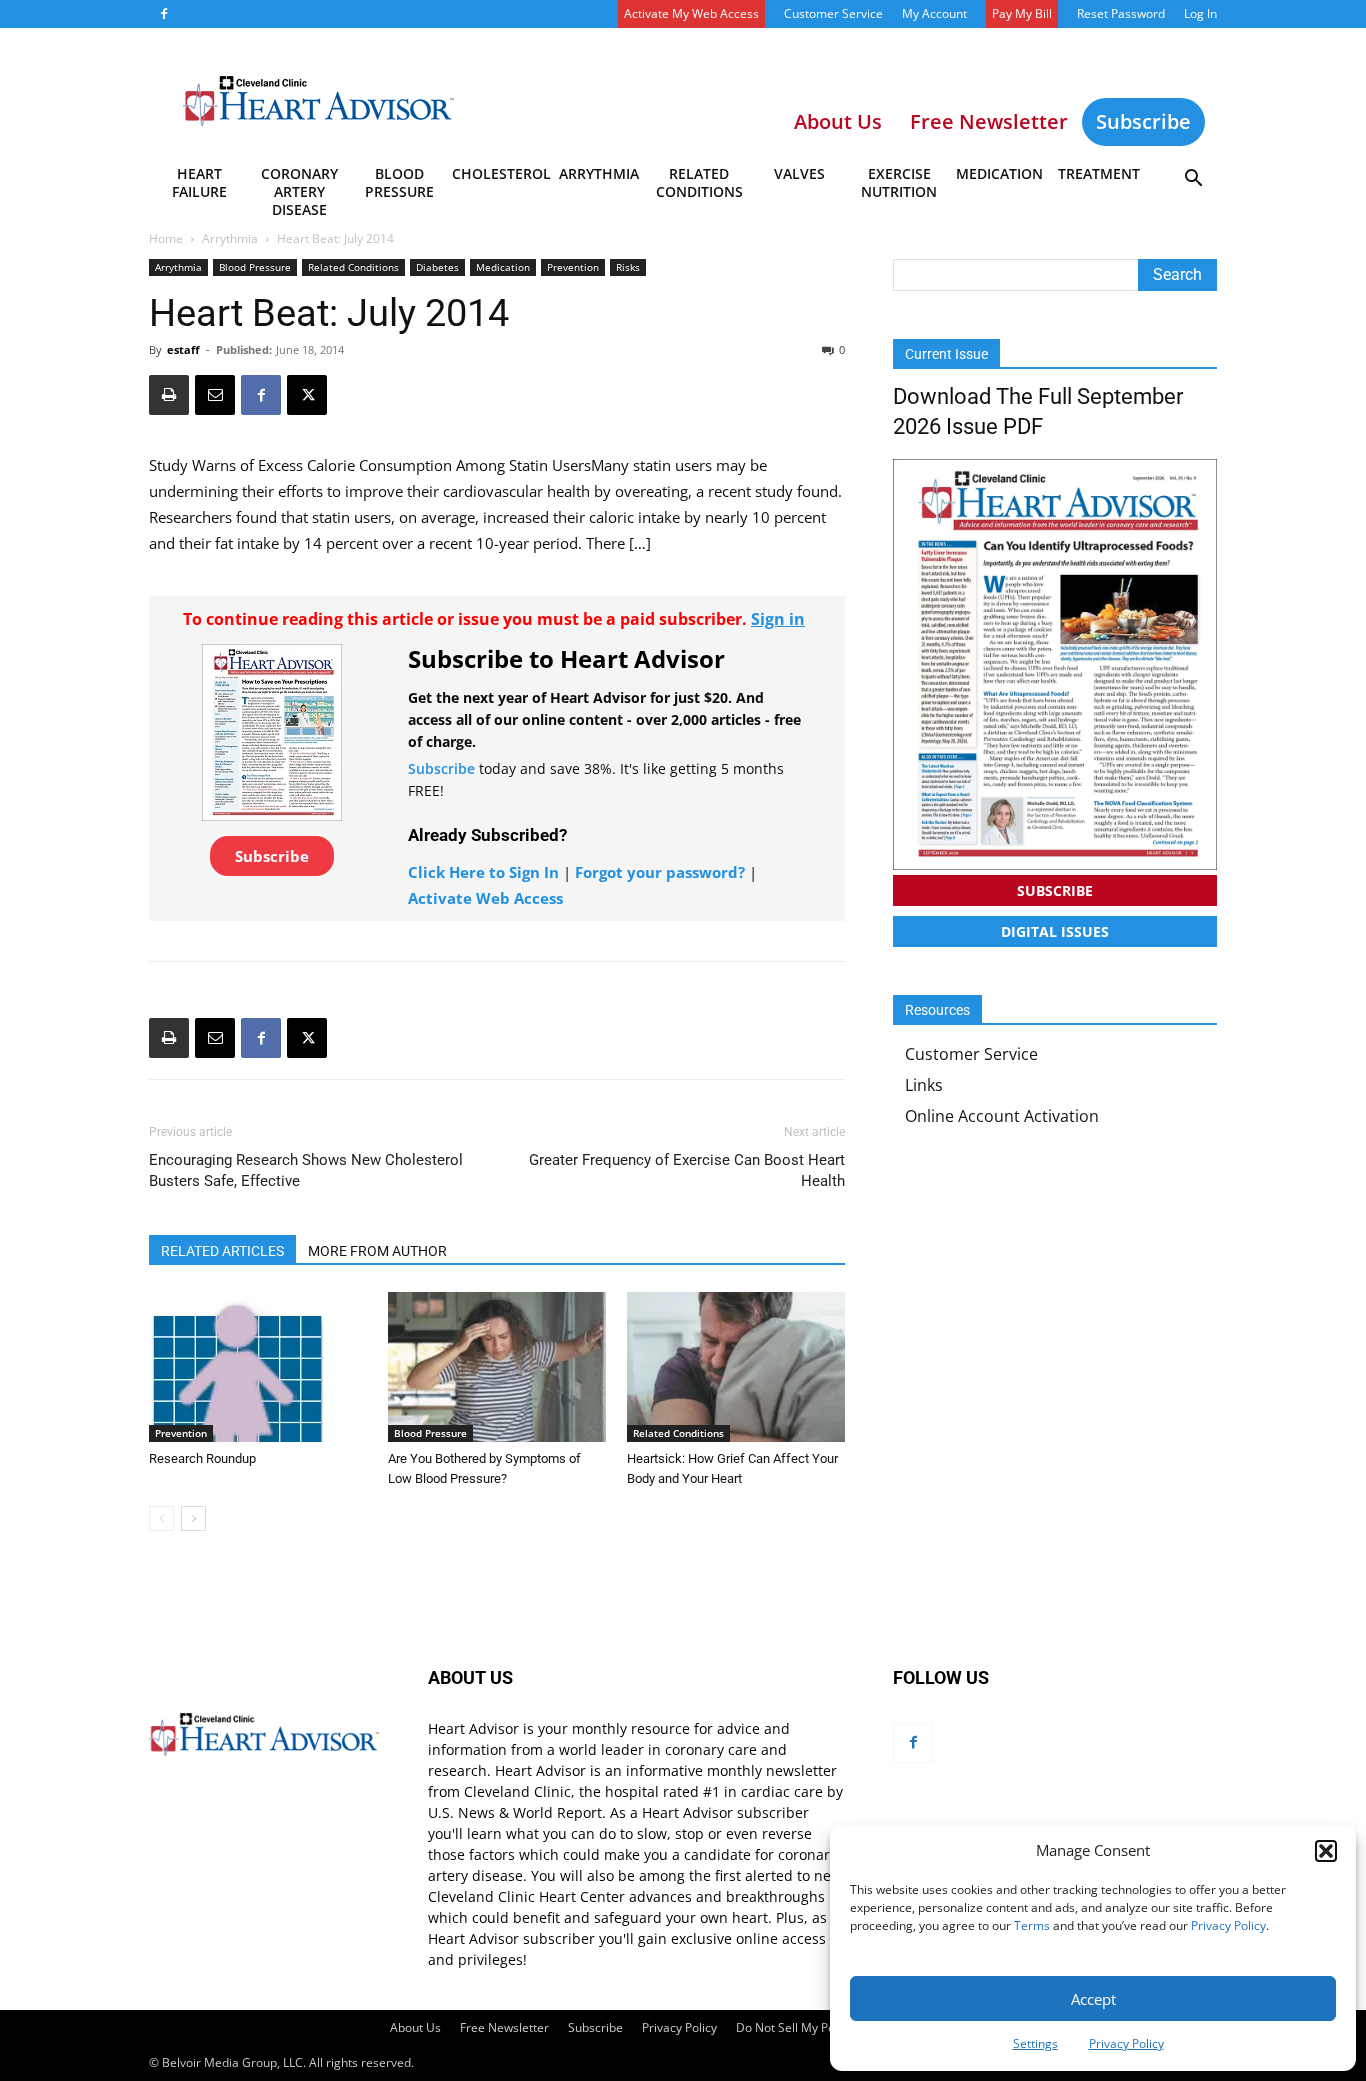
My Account (934, 13)
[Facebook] (164, 14)
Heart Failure (199, 182)
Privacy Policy (1228, 1925)
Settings (1035, 2043)
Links (924, 1085)
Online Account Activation (1002, 1116)
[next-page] (193, 1518)
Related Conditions (699, 182)
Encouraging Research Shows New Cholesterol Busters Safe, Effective (306, 1170)
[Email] (215, 395)
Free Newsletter (504, 2027)
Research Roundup (202, 1458)
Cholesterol (500, 173)
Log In (1200, 13)
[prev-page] (161, 1518)
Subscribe (1143, 121)
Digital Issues (1055, 931)
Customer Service (833, 13)
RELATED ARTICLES (222, 1251)
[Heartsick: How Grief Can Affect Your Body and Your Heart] (736, 1367)
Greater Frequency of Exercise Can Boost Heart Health (687, 1170)
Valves (799, 173)
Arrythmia (599, 173)
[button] (1326, 1851)
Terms (1032, 1925)
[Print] (169, 395)
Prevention (573, 267)
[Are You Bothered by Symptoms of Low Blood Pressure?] (497, 1367)
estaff (183, 349)
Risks (628, 267)
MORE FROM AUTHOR (377, 1251)
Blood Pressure (399, 182)
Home (166, 238)
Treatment (1099, 173)
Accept (1093, 1999)
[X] (307, 395)
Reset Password (1121, 13)
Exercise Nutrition (899, 182)
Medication (999, 173)
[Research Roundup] (258, 1367)
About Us (415, 2027)
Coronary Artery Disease (299, 186)
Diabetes (437, 267)
